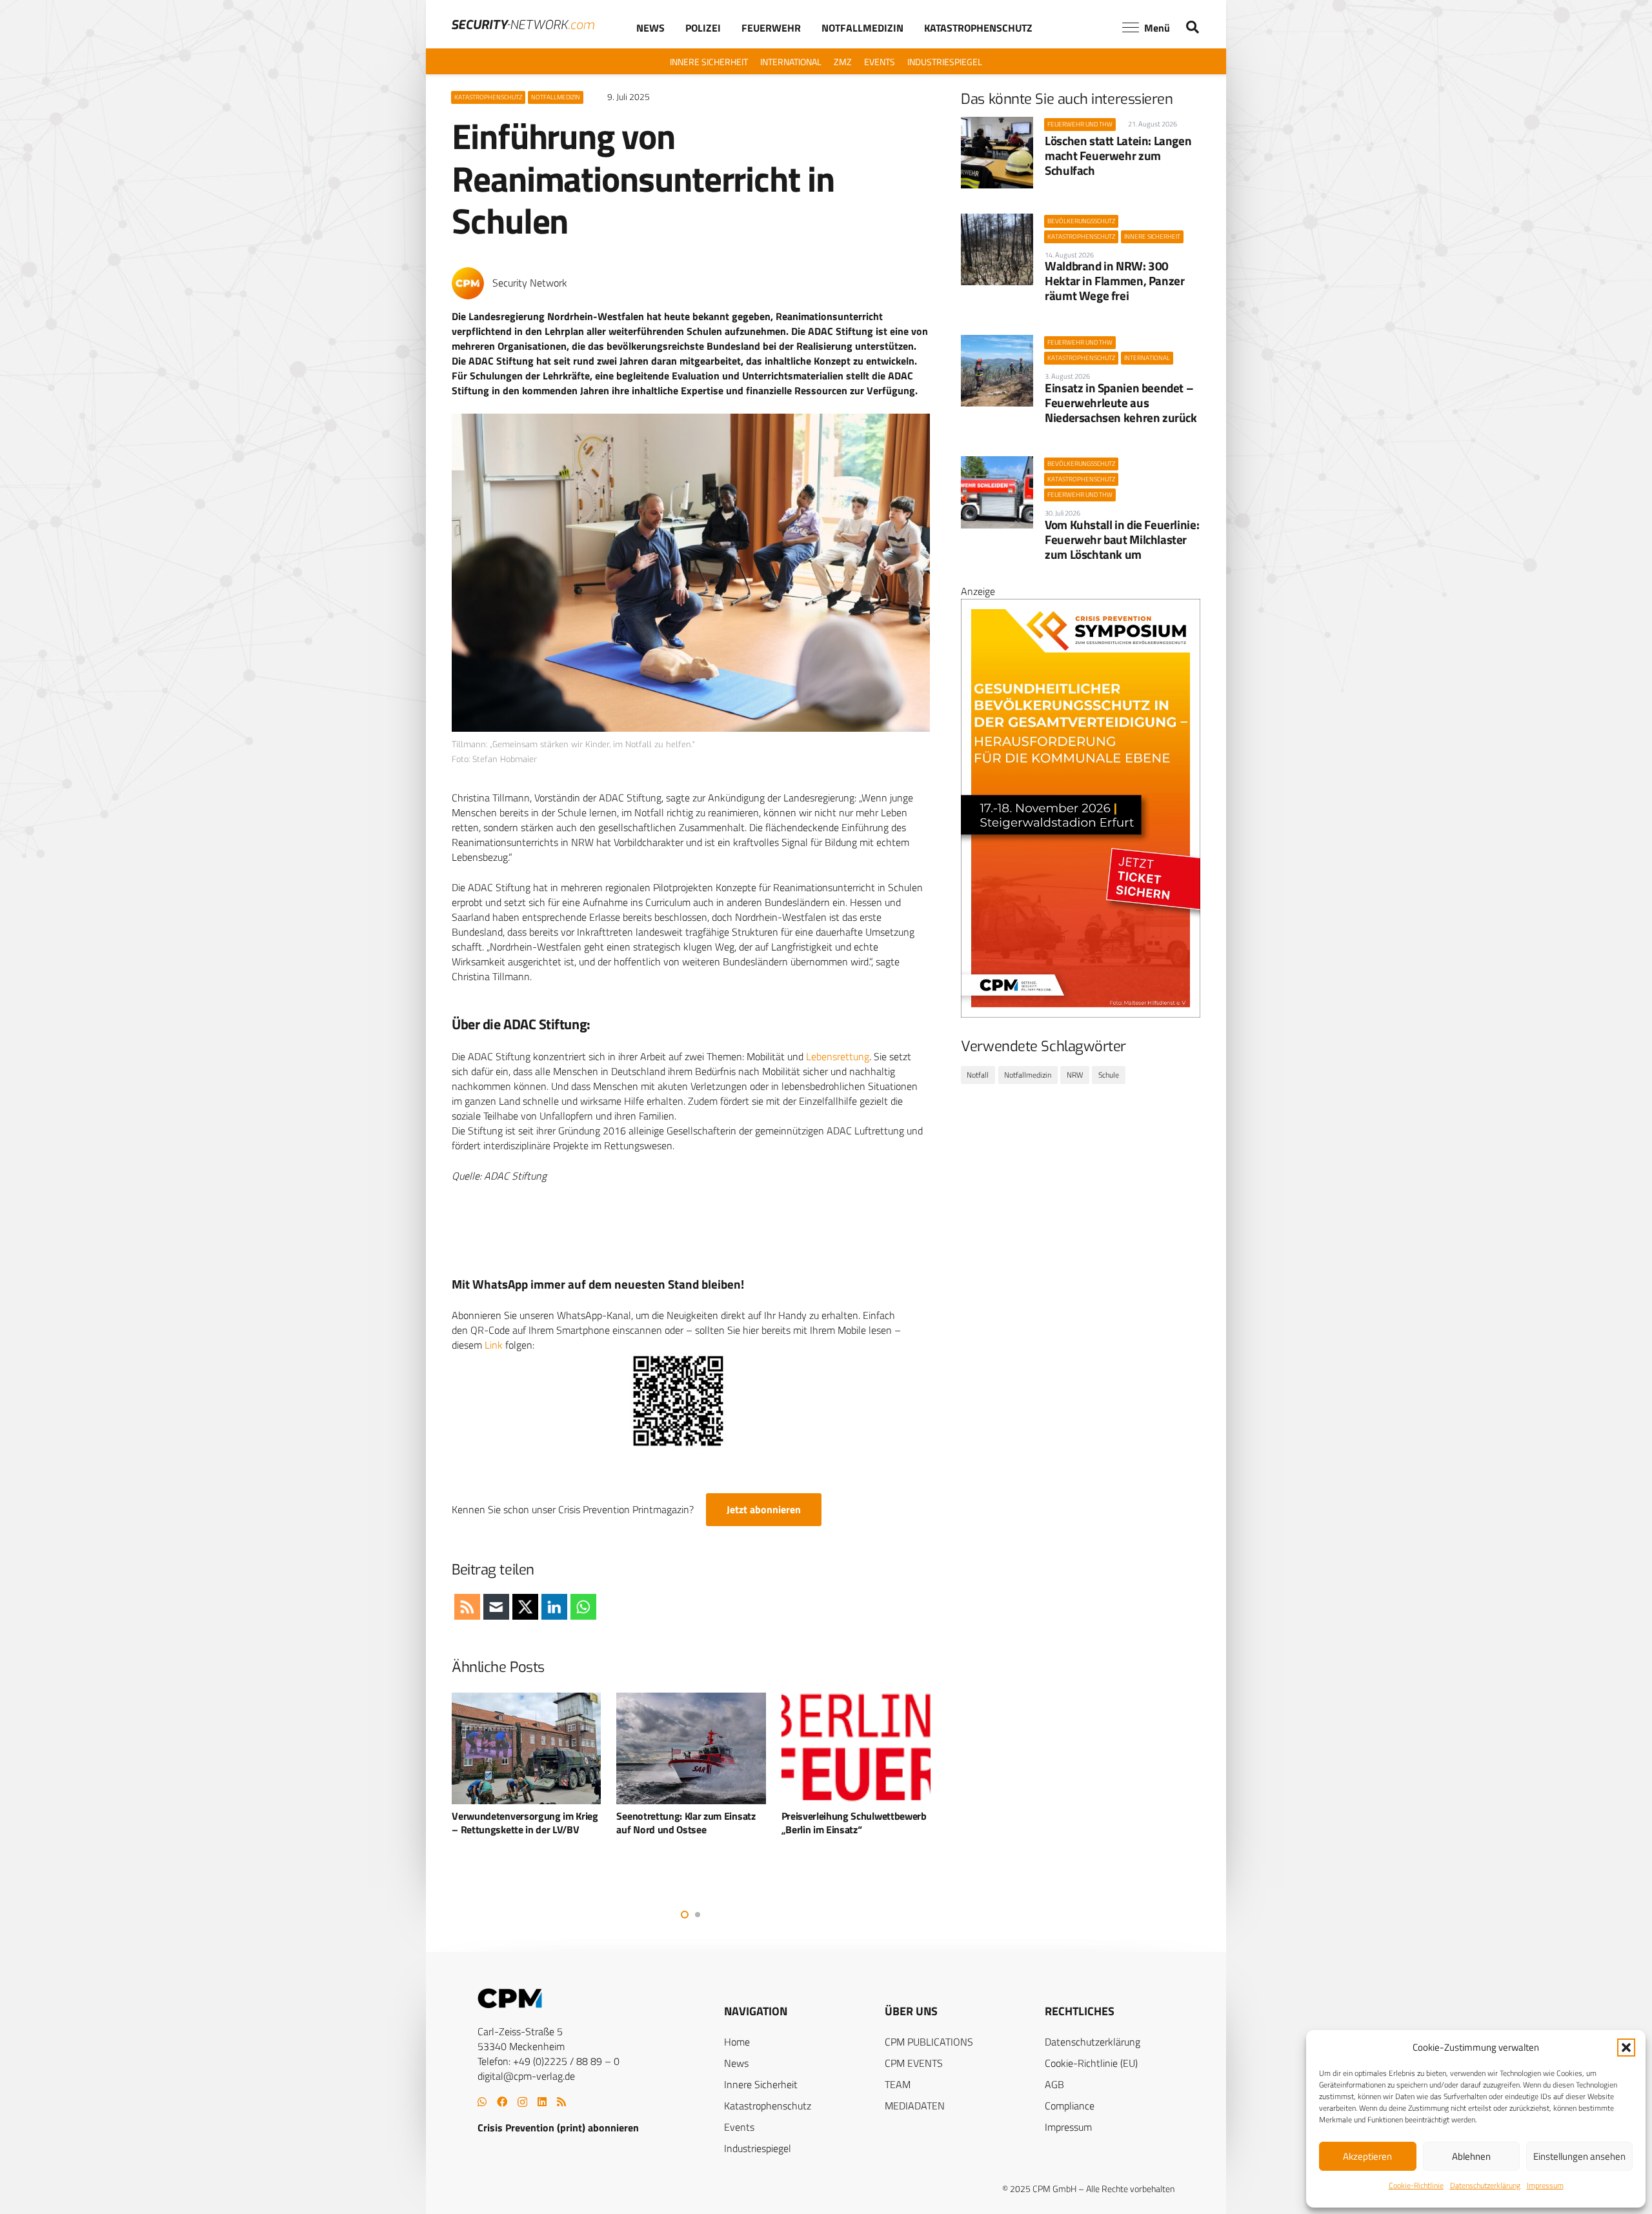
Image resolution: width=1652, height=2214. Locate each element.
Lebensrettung (838, 1056)
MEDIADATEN (915, 2106)
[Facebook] (502, 2102)
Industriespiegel (758, 2148)
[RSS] (561, 2102)
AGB (1054, 2084)
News (736, 2063)
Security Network (530, 283)
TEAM (898, 2084)
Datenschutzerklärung (1485, 2185)
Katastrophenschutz (768, 2106)
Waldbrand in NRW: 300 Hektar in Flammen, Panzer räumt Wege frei (1114, 280)
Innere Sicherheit (761, 2084)
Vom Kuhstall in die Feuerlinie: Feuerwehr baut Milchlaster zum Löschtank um (1122, 539)
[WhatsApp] (482, 2102)
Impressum (1545, 2185)
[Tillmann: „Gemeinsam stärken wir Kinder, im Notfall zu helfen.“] (691, 573)
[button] (1626, 2048)
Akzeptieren (1367, 2156)
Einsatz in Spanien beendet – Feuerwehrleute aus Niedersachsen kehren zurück (1121, 402)
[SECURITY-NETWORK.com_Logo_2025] (523, 25)
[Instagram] (522, 2102)
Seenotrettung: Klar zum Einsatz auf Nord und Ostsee (521, 1823)
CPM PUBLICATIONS (929, 2042)
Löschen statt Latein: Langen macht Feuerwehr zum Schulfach (1118, 155)
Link (494, 1345)
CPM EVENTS (914, 2063)
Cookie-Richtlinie (1416, 2185)
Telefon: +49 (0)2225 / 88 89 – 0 (549, 2061)
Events (739, 2127)
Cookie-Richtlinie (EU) (1091, 2063)
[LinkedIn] (542, 2102)
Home (737, 2042)
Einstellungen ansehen (1579, 2156)
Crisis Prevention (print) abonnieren (558, 2128)
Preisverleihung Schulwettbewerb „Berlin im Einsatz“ (690, 1823)
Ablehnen (1471, 2156)
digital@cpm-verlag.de (526, 2076)
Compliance (1070, 2106)
